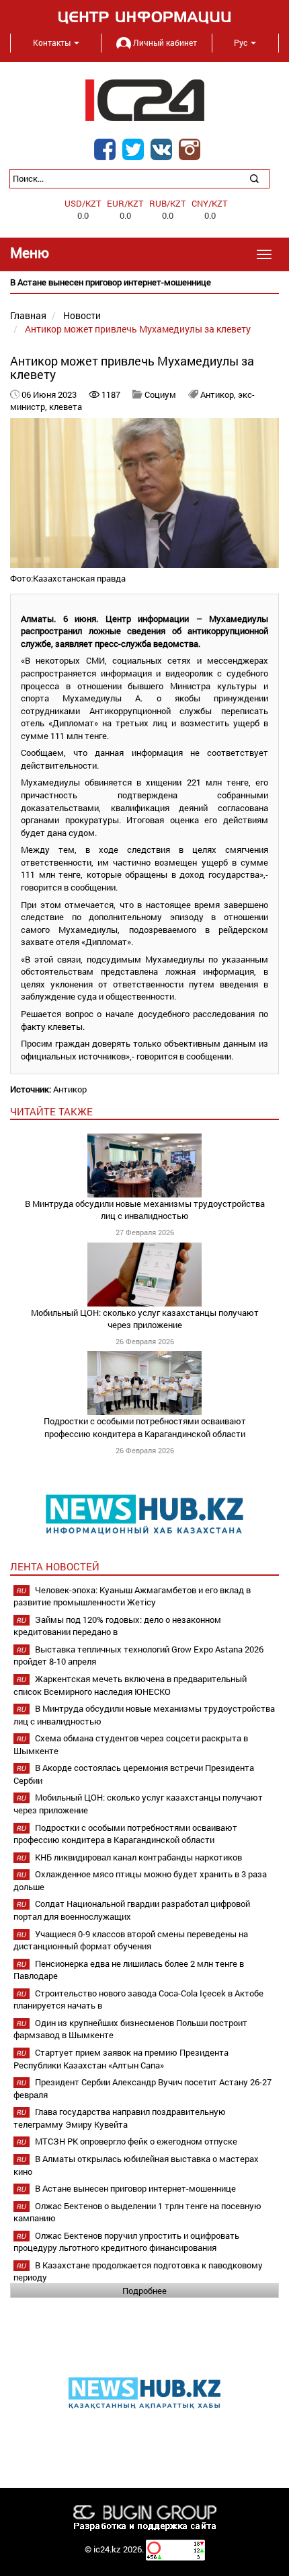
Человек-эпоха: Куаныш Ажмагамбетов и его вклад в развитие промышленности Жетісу (132, 1596)
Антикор (70, 1089)
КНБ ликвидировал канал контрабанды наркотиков (138, 1857)
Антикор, (219, 394)
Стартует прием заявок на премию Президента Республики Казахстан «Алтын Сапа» (121, 2059)
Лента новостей (55, 1566)
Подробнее (144, 2291)
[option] (144, 282)
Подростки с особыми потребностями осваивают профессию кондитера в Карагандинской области (145, 1427)
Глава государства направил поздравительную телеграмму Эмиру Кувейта (120, 2118)
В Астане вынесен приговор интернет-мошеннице (135, 2188)
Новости (82, 315)
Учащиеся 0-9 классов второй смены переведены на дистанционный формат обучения (131, 1940)
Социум (160, 394)
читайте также (51, 1111)
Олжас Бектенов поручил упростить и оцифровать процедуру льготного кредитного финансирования (126, 2242)
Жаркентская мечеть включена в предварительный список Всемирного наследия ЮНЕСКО (130, 1685)
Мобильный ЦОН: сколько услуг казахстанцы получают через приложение (145, 1319)
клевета (66, 407)
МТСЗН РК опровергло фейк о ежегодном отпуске (136, 2141)
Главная (28, 315)
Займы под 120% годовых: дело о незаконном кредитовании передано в (117, 1626)
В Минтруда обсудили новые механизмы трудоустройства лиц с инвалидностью (145, 1210)
